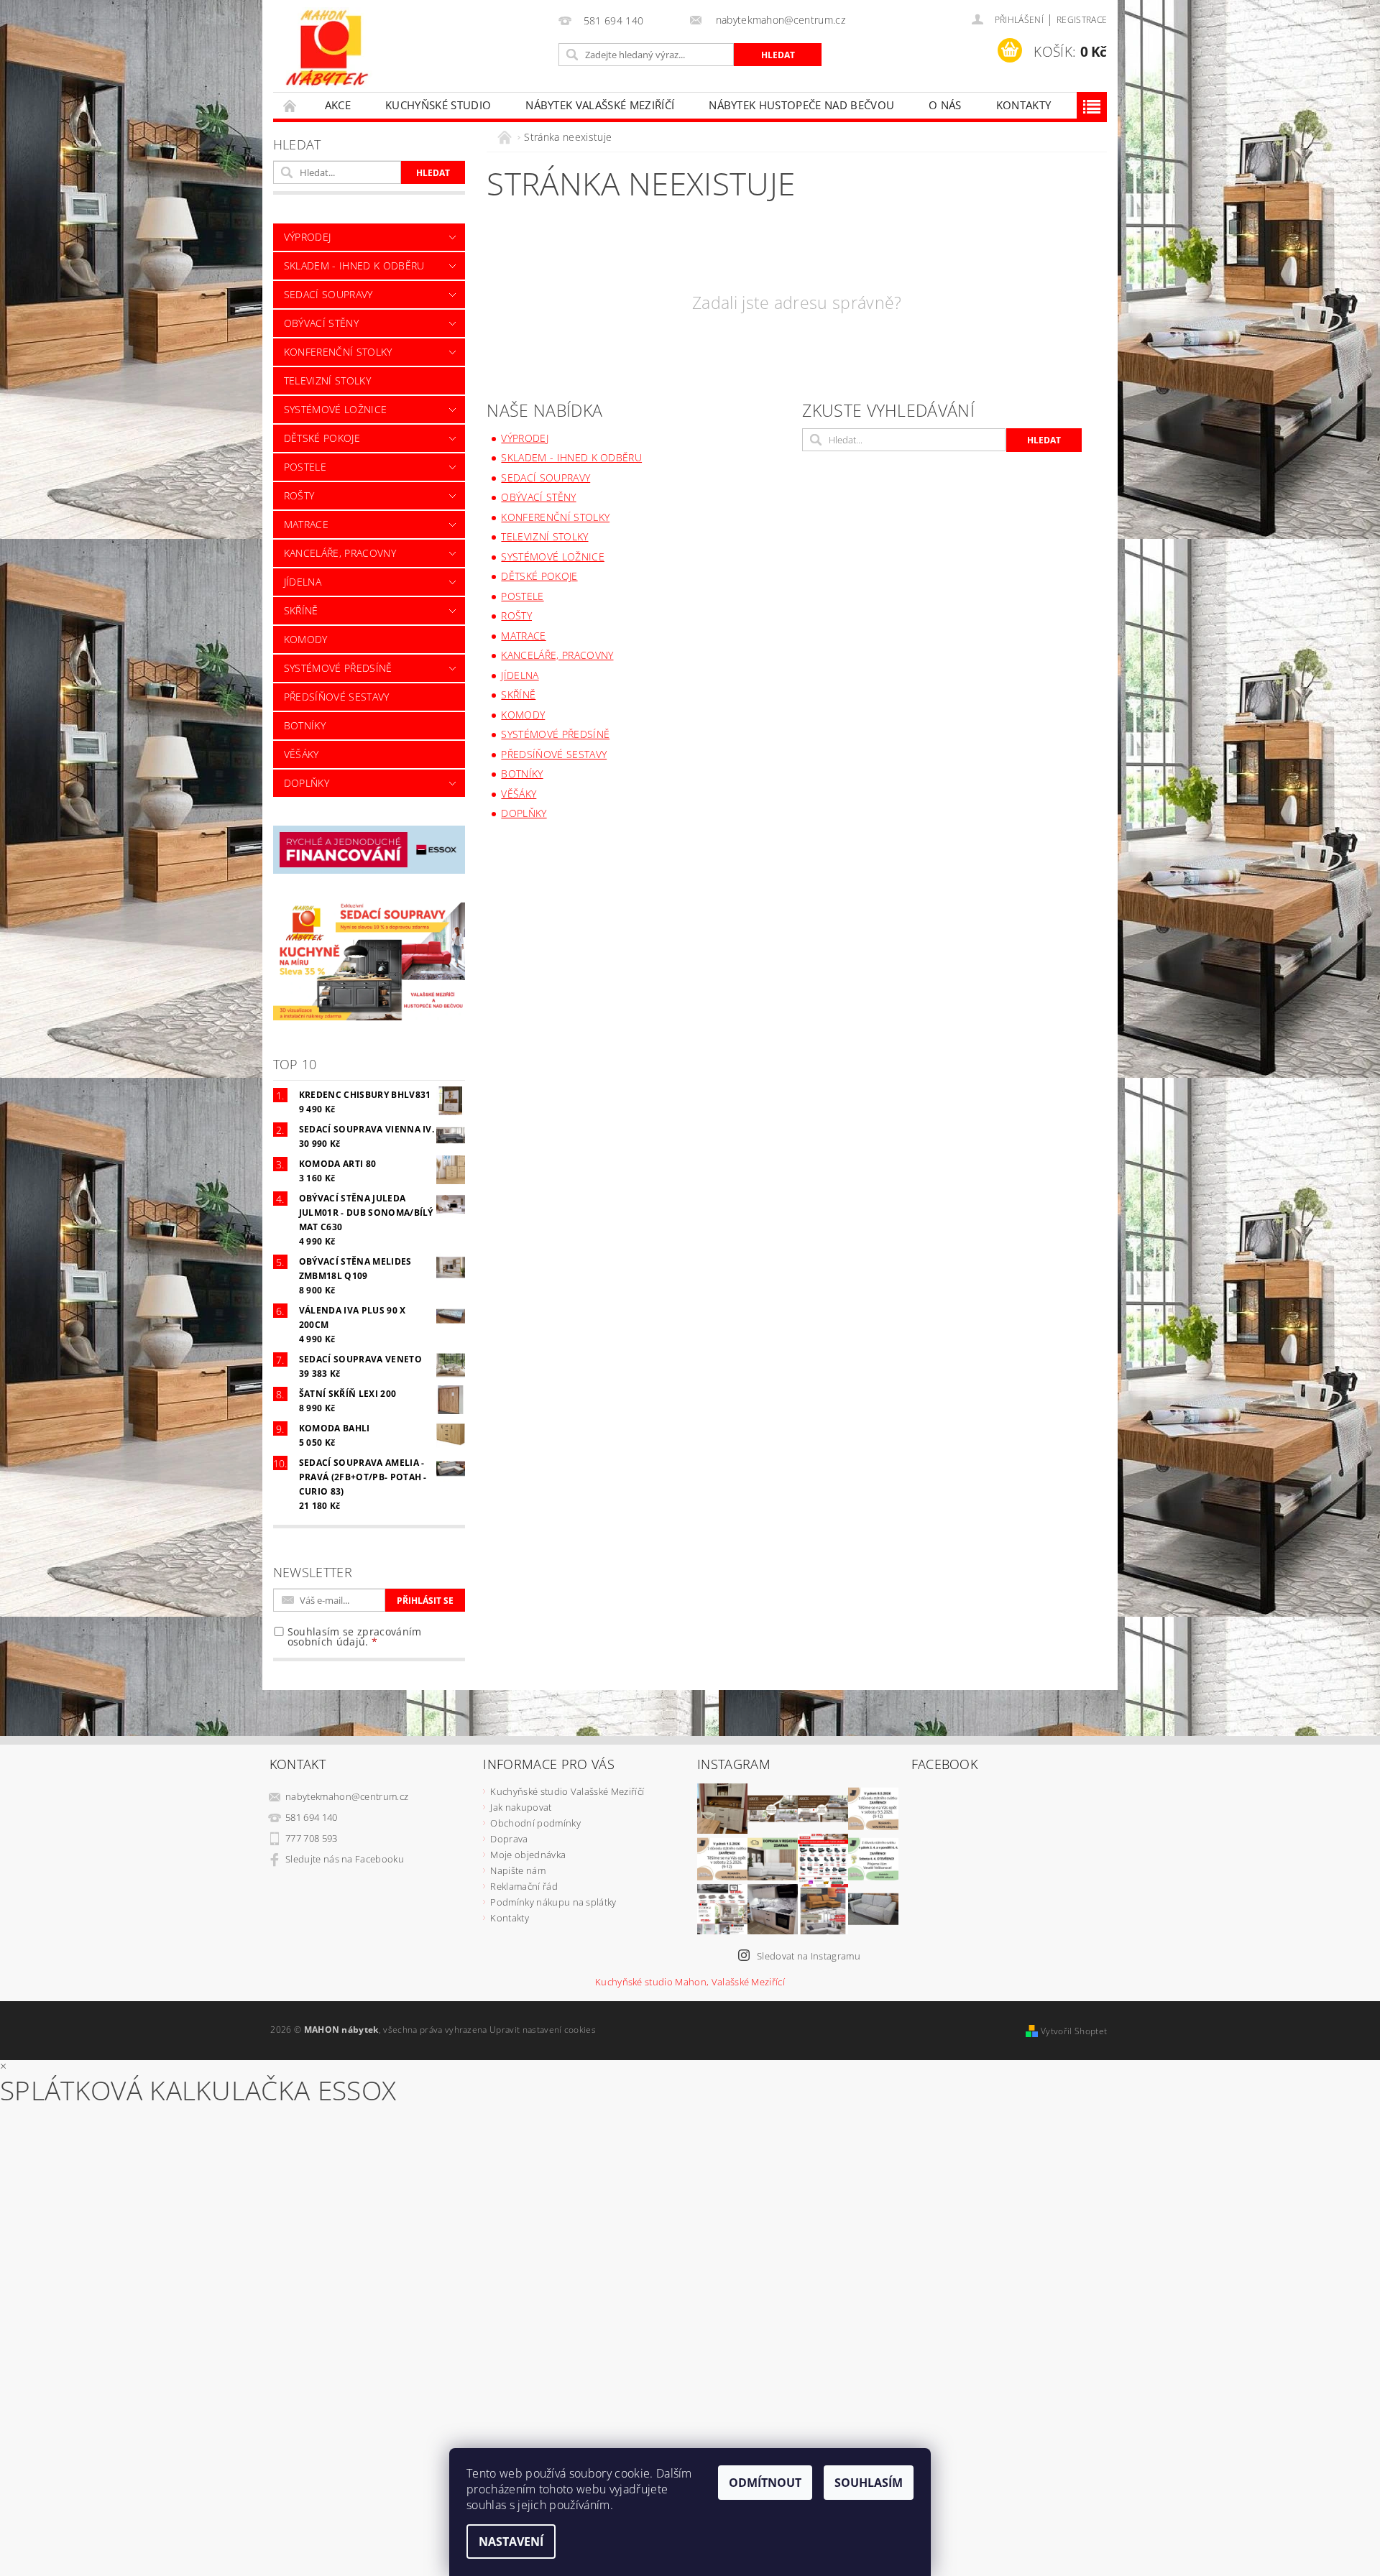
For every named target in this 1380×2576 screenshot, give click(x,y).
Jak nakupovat (521, 1807)
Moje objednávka (528, 1855)
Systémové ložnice (335, 409)
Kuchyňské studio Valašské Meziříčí (567, 1791)
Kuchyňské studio (438, 105)
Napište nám (518, 1870)
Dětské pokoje (322, 438)
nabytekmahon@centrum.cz (347, 1796)
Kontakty (1024, 105)
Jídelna (303, 582)
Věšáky (302, 754)
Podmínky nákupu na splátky (553, 1902)
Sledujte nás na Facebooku (345, 1859)
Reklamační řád (524, 1886)
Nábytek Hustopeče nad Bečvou (801, 105)
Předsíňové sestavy (337, 697)
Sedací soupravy (328, 294)
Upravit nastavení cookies (543, 2030)
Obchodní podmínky (535, 1823)
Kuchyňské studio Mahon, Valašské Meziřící (690, 1982)
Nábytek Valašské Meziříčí (600, 105)
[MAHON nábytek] (327, 49)
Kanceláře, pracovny (340, 553)
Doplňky (307, 783)
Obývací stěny (321, 323)
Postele (305, 467)
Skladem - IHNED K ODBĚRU (354, 266)
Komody (306, 639)
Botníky (305, 725)
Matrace (306, 524)
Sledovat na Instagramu (809, 1956)
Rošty (299, 495)
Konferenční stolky (338, 352)
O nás (945, 105)
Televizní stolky (327, 380)
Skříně (301, 610)
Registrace (1082, 20)
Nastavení (511, 2542)
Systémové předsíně (338, 668)
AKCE (338, 105)
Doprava (509, 1839)
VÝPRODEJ (308, 237)
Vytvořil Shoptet (1074, 2031)
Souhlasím (869, 2483)
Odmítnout (765, 2483)
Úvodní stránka (290, 105)
